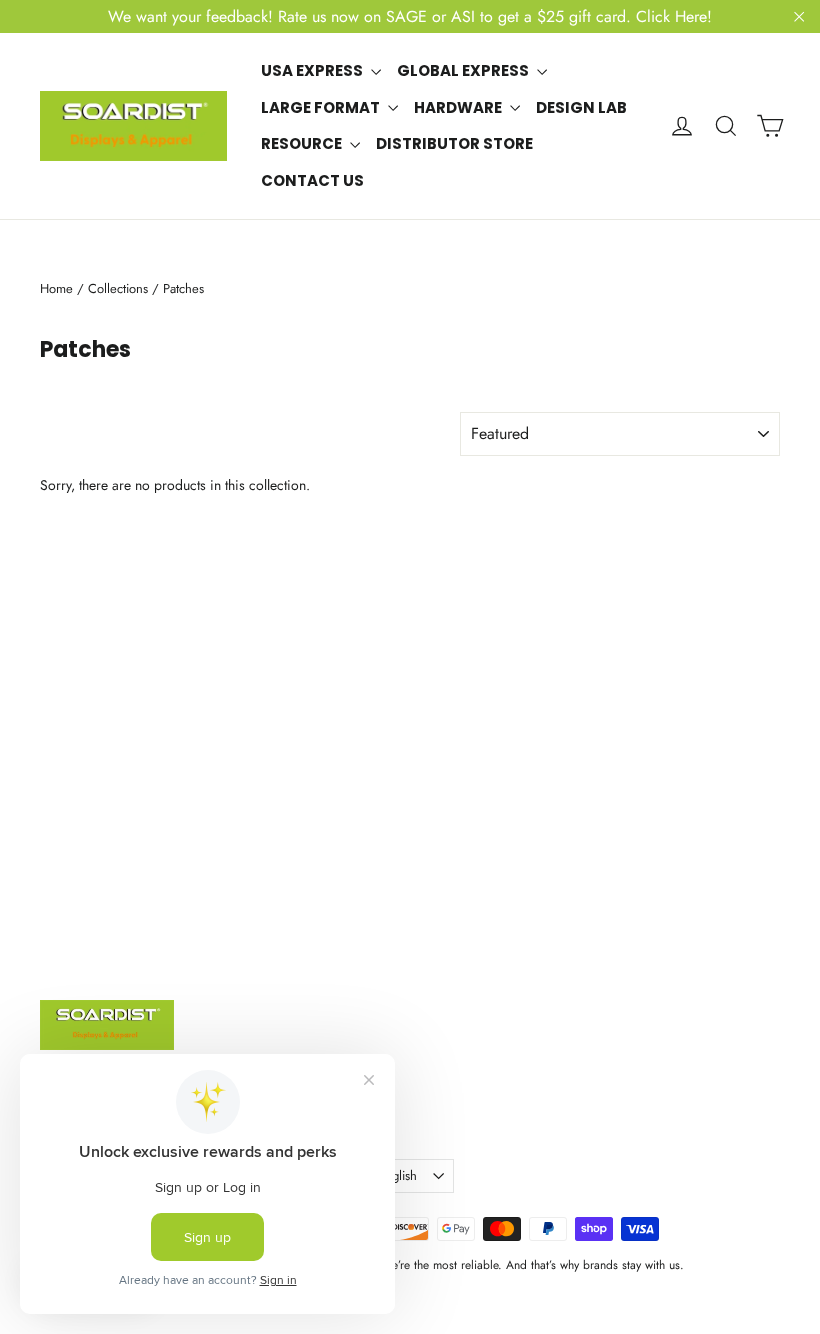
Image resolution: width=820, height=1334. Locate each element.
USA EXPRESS (313, 70)
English (397, 1175)
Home (56, 288)
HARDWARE (459, 107)
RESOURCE (303, 143)
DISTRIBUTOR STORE (454, 143)
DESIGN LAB (581, 107)
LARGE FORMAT (322, 107)
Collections (118, 288)
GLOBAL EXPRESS (464, 70)
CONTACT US (312, 180)
